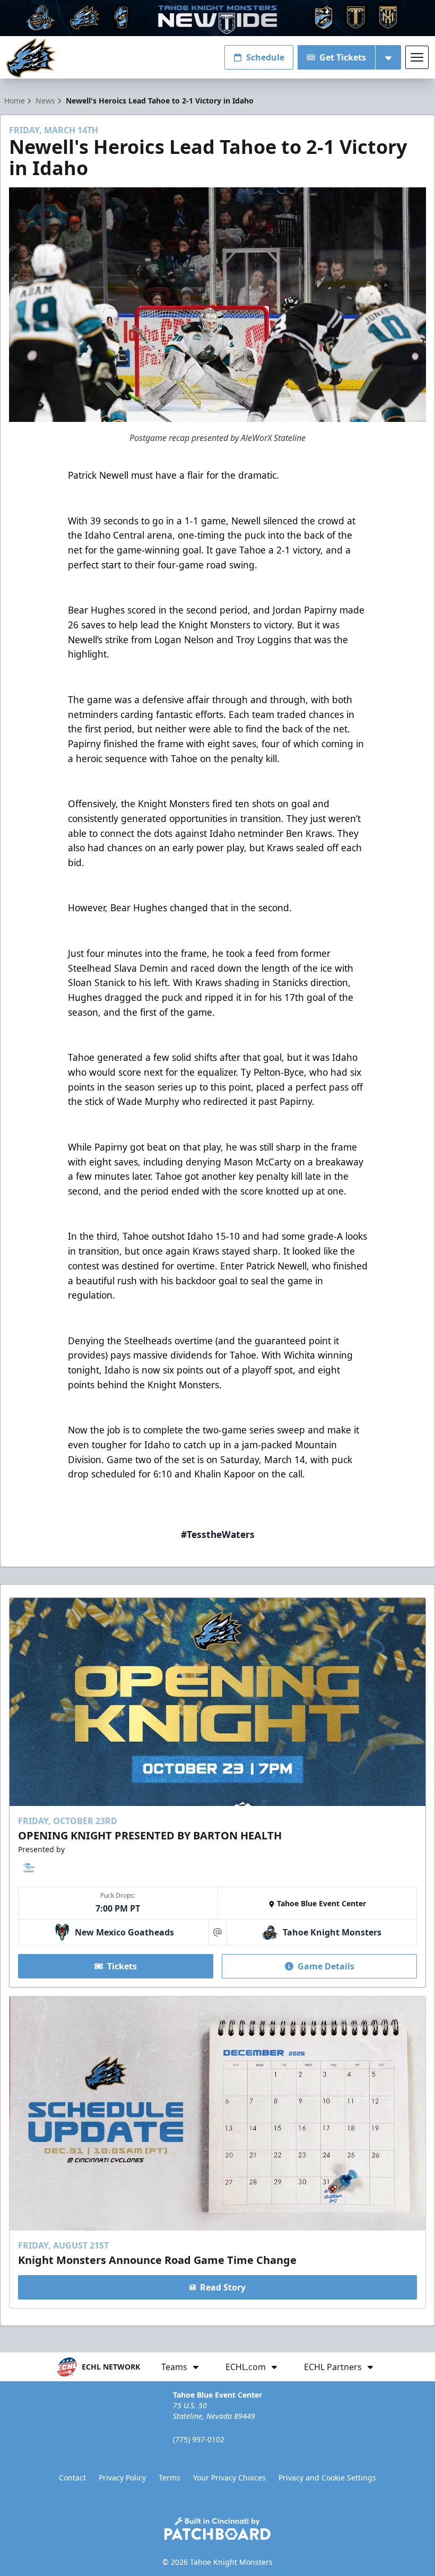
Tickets (122, 1966)
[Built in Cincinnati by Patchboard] (217, 2529)
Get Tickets (343, 57)
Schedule (265, 57)
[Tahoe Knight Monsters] (31, 58)
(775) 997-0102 (199, 2439)
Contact (72, 2478)
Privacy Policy (122, 2478)
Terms (169, 2478)
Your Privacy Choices (229, 2478)
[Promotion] (217, 18)
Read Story (223, 2287)
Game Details (326, 1966)
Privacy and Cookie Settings (327, 2478)
